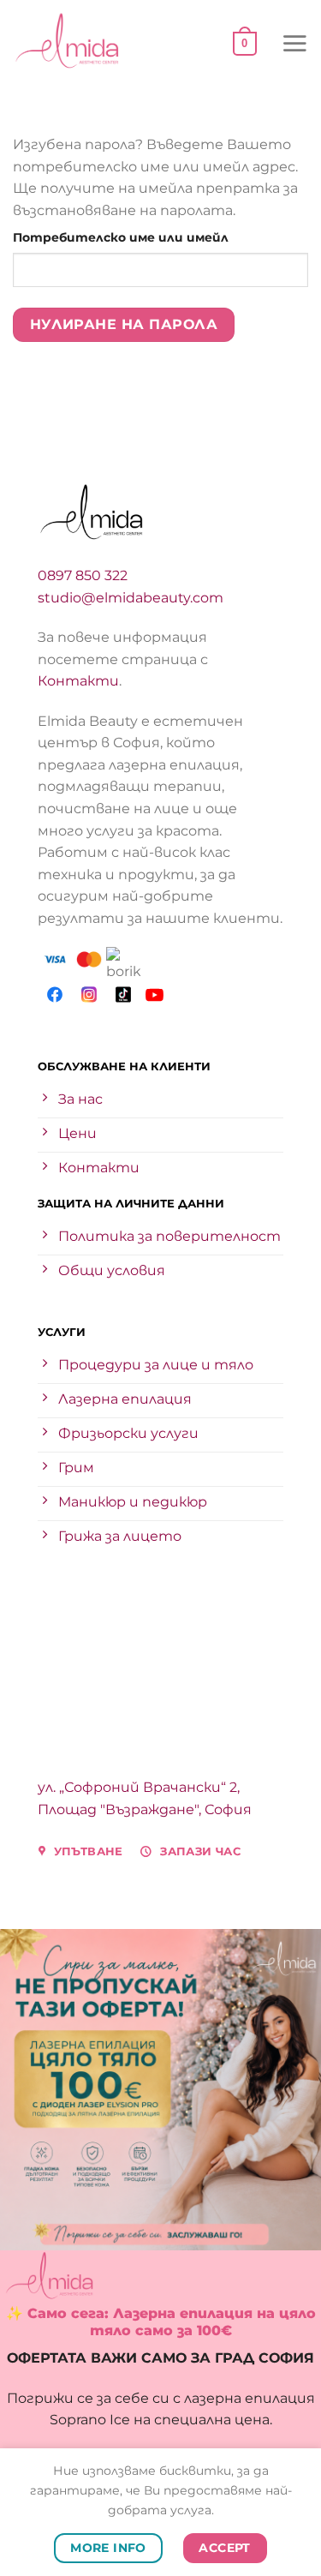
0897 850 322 (83, 575)
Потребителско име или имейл (160, 237)
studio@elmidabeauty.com (131, 598)
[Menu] (294, 43)
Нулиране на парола (124, 324)
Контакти (78, 681)
